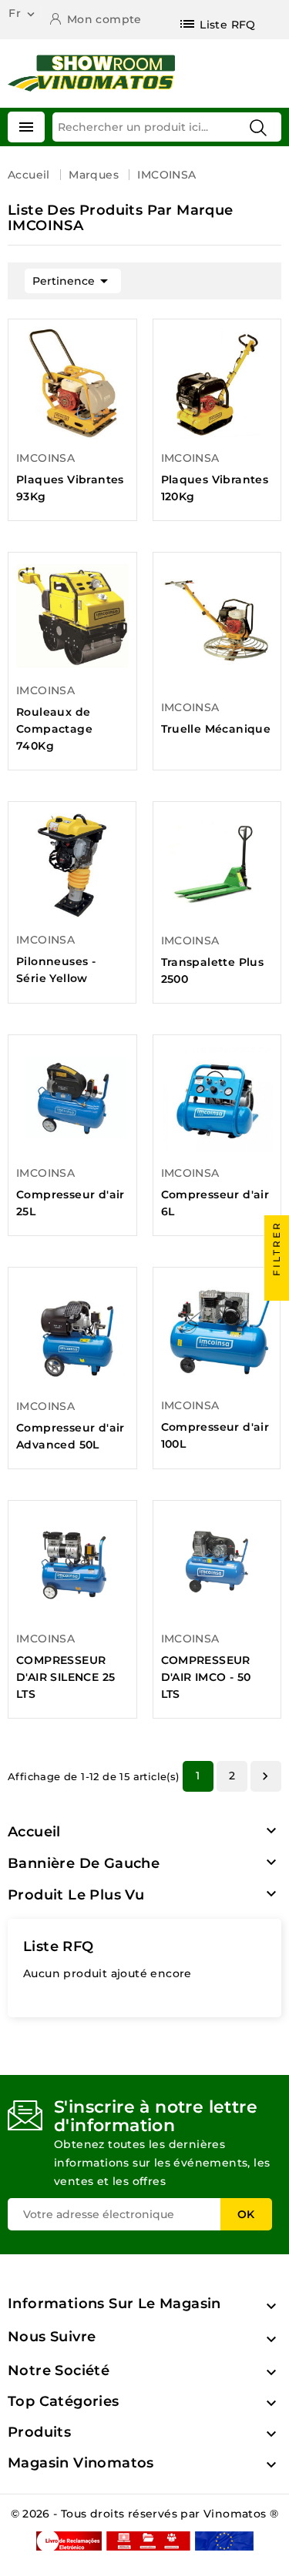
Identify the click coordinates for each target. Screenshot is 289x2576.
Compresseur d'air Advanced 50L (71, 1436)
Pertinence (73, 281)
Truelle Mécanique (216, 729)
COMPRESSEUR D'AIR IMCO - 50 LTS (206, 1677)
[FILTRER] (277, 1288)
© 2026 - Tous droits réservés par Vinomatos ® (145, 2514)
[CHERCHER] (258, 128)
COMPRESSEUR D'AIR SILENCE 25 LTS (66, 1677)
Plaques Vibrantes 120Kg (215, 488)
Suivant (265, 1776)
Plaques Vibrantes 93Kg (70, 488)
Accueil (34, 1832)
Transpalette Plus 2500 (213, 971)
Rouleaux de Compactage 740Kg (54, 729)
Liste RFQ (59, 1946)
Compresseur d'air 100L (215, 1435)
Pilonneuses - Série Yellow (56, 970)
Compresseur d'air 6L (215, 1203)
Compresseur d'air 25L (71, 1203)
